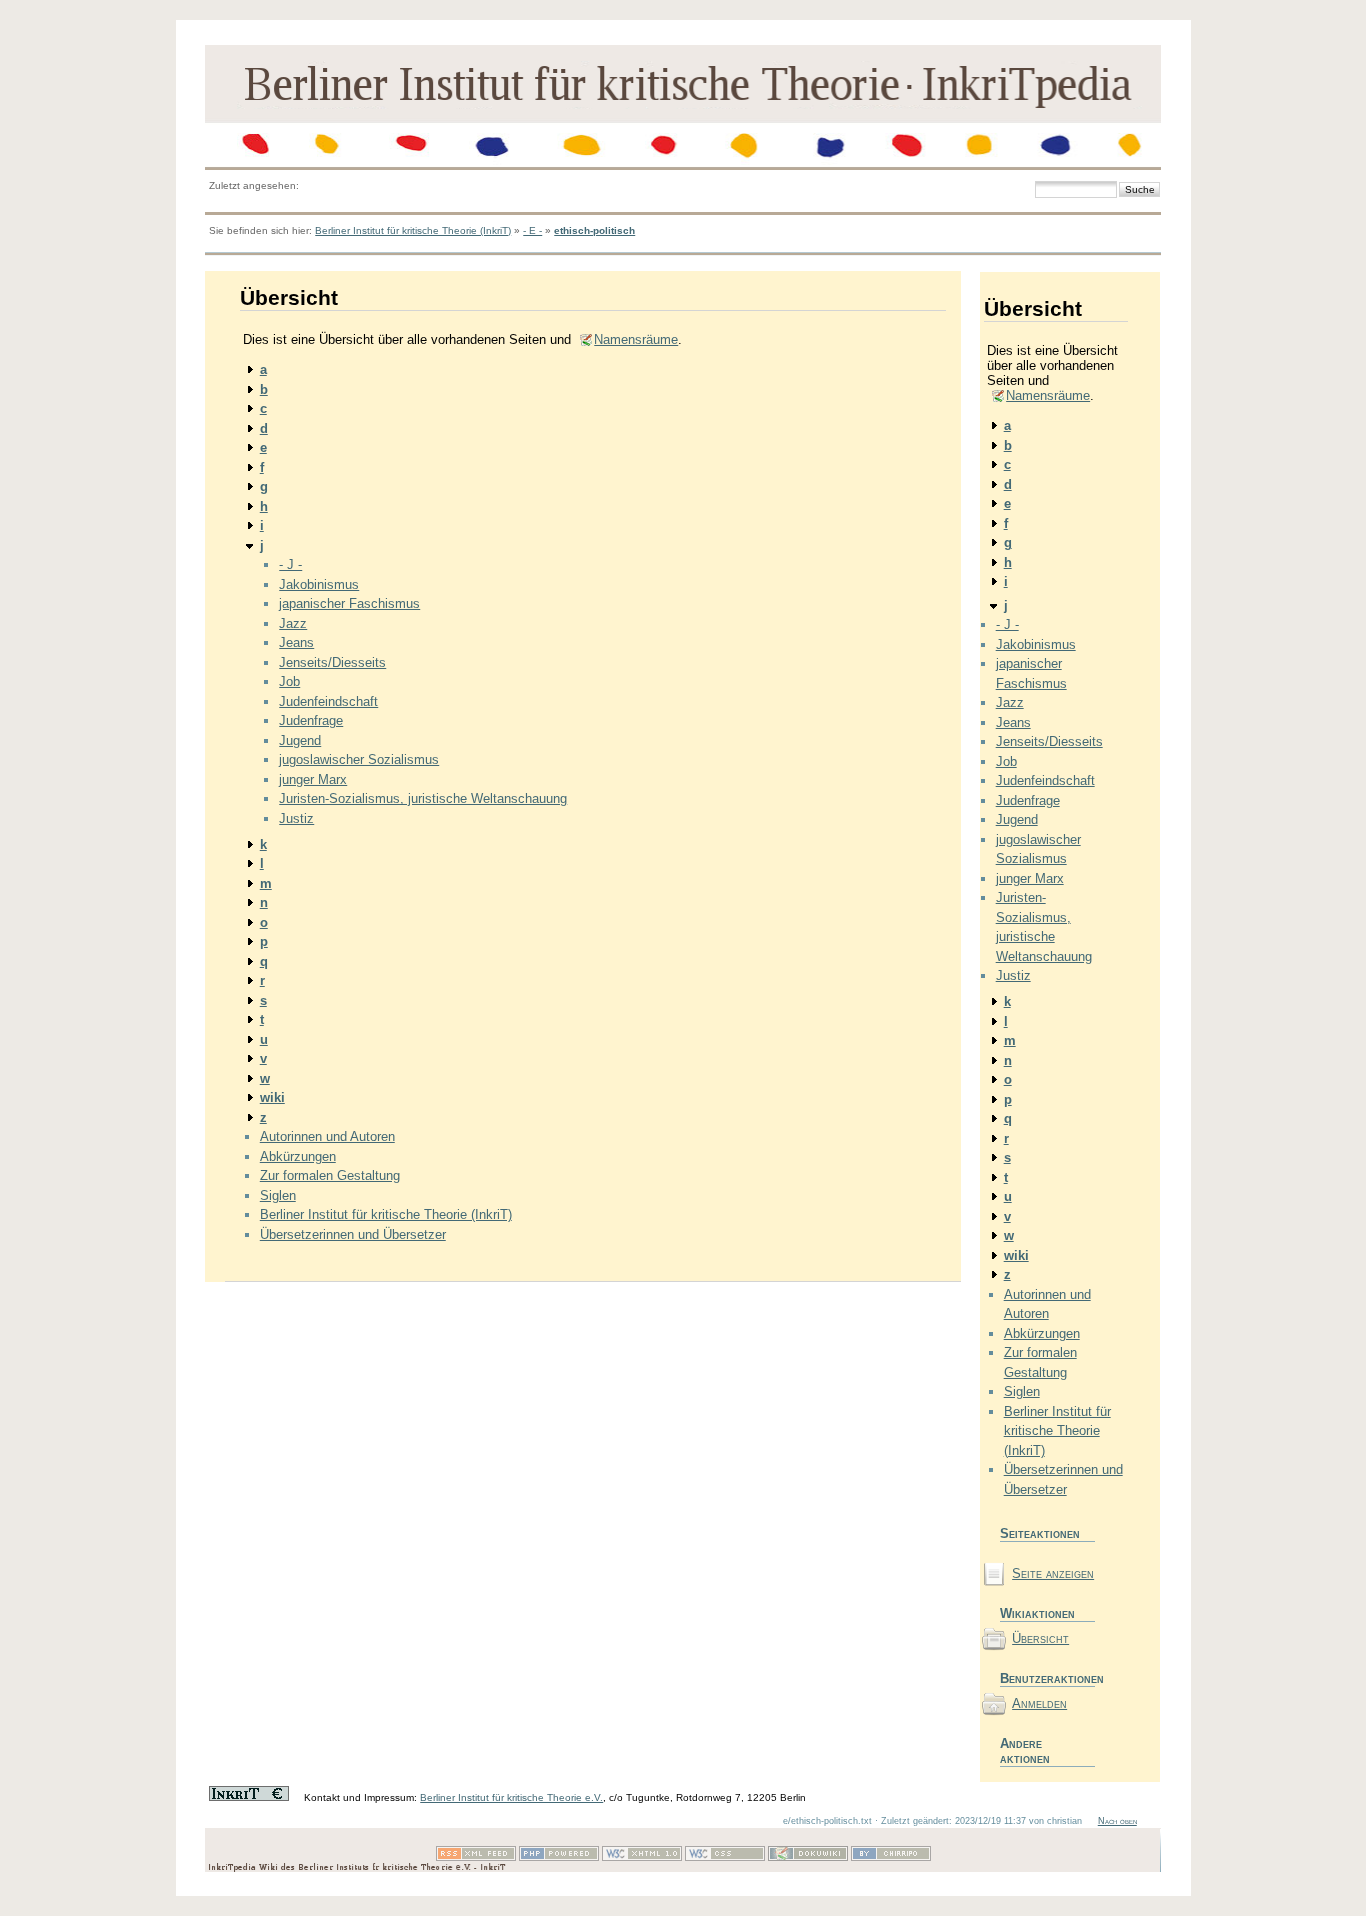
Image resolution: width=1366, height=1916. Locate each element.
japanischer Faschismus (349, 603)
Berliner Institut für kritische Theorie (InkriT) (413, 230)
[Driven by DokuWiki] (808, 1857)
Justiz (296, 818)
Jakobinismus (319, 584)
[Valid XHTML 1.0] (642, 1857)
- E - (532, 230)
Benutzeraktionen (1047, 1678)
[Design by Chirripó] (891, 1857)
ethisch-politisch (594, 230)
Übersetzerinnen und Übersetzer (353, 1234)
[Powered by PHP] (559, 1857)
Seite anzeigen (1053, 1573)
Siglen (278, 1195)
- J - (290, 564)
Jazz (293, 623)
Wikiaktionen (1037, 1613)
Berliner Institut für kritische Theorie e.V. (511, 1797)
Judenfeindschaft (328, 701)
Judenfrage (311, 720)
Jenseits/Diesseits (332, 662)
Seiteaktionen (1040, 1533)
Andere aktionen (1025, 1751)
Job (289, 681)
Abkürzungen (298, 1156)
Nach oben (1117, 1821)
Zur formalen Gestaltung (330, 1175)
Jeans (296, 642)
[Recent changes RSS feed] (476, 1857)
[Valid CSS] (725, 1857)
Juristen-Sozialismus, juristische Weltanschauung (423, 798)
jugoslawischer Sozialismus (359, 759)
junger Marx (313, 779)
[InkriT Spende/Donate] (249, 1797)
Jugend (300, 740)
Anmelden (1039, 1703)
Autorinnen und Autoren (327, 1136)
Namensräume (636, 339)
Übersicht (1040, 1638)
